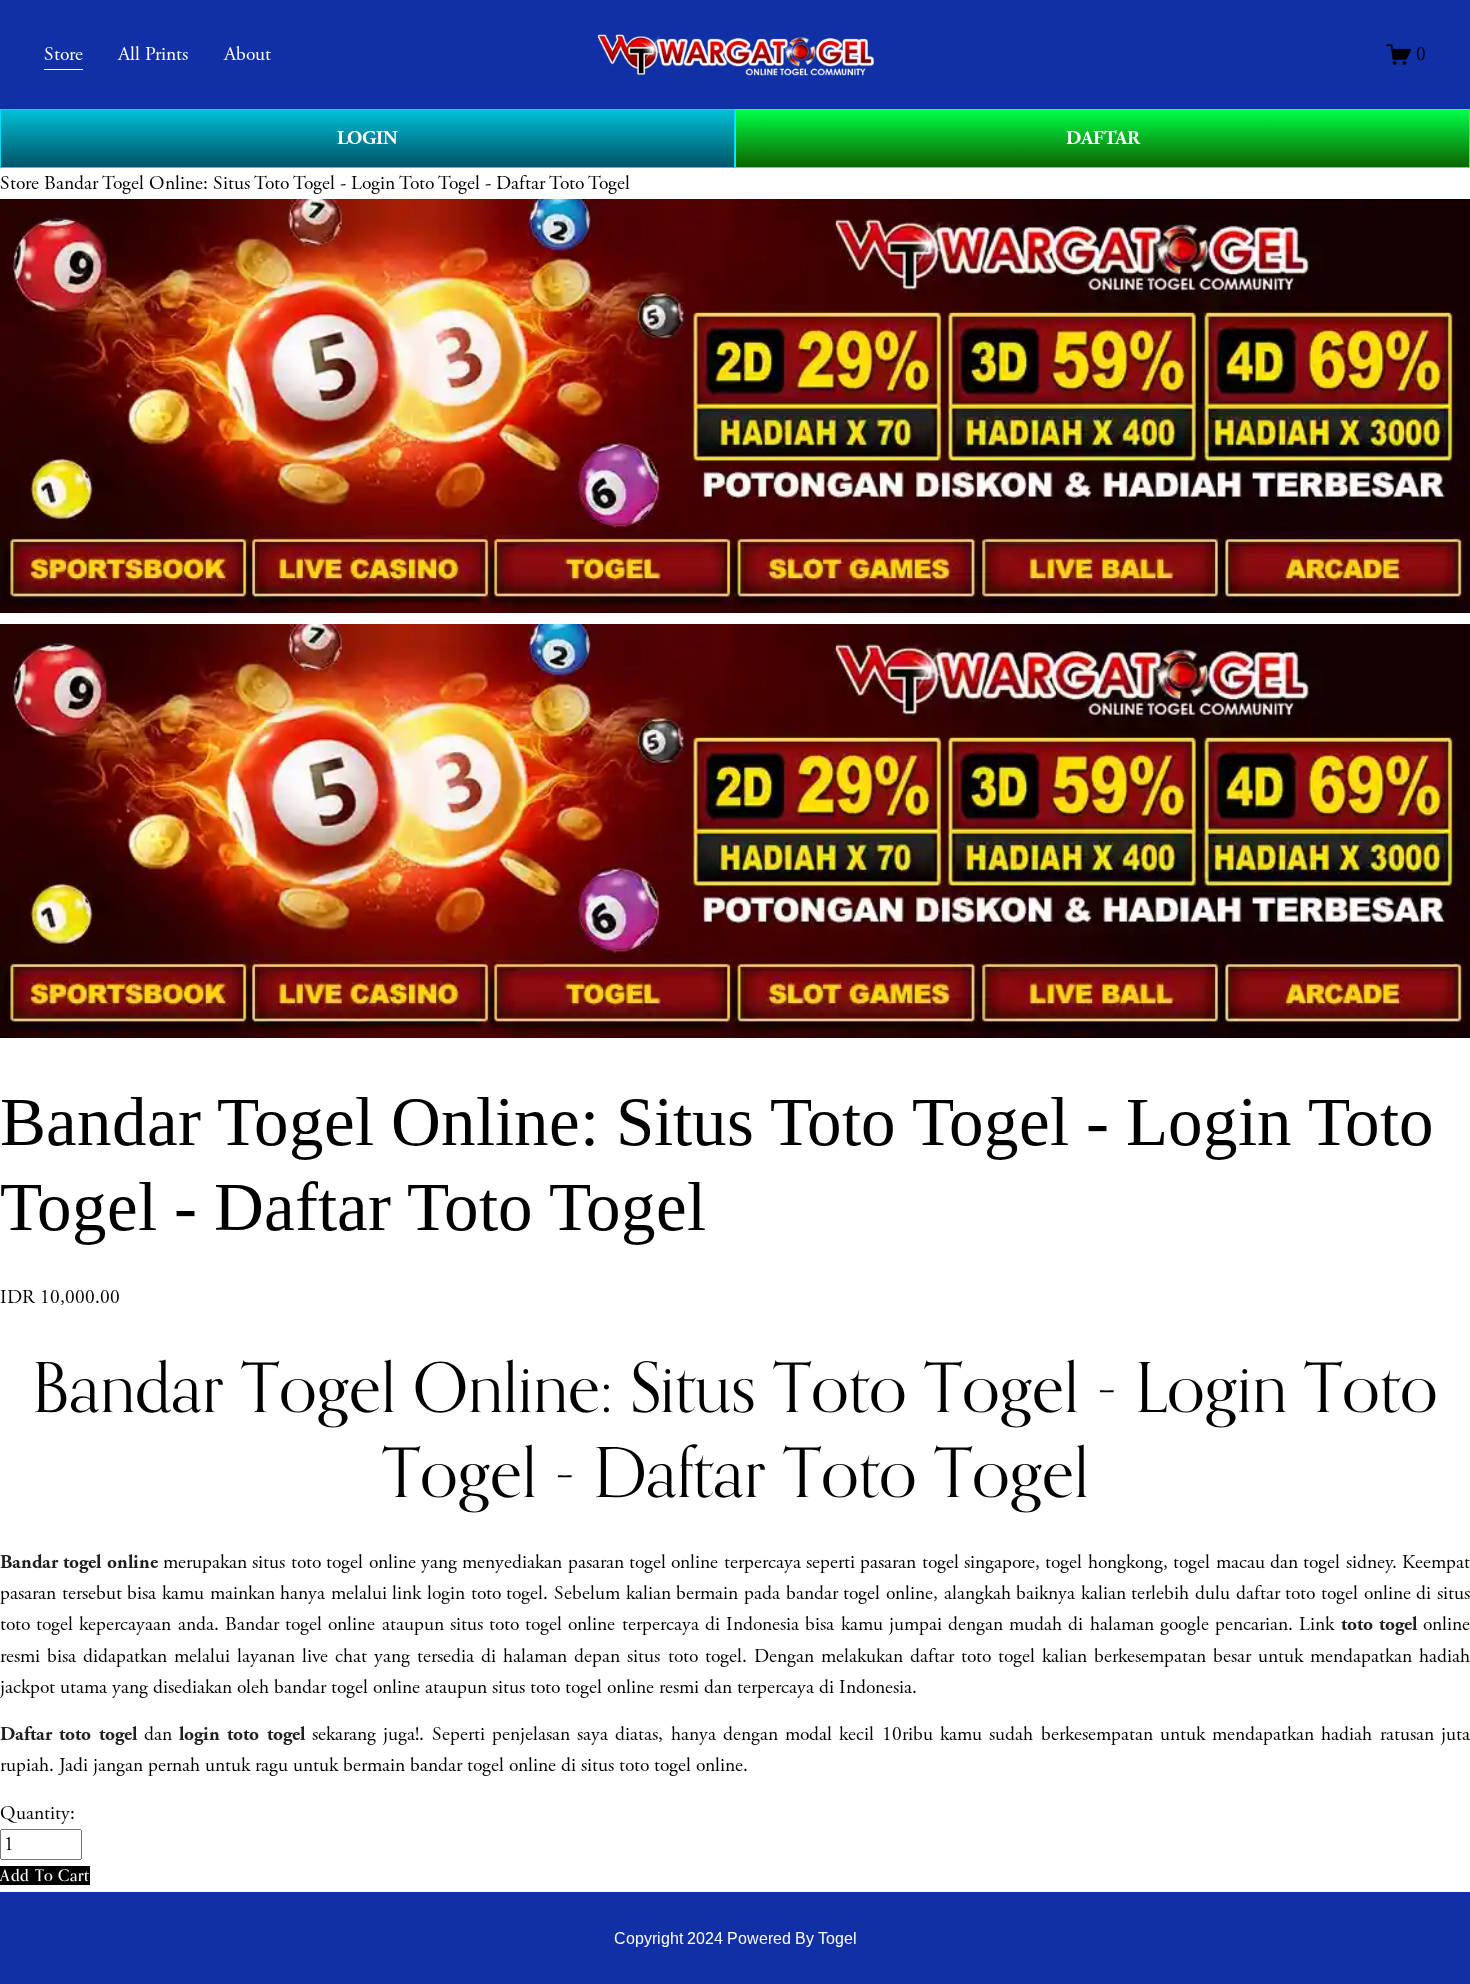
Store (19, 183)
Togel (837, 1938)
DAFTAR (1103, 138)
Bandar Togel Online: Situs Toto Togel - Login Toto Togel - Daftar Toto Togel (337, 183)
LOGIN (367, 138)
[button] (45, 1875)
